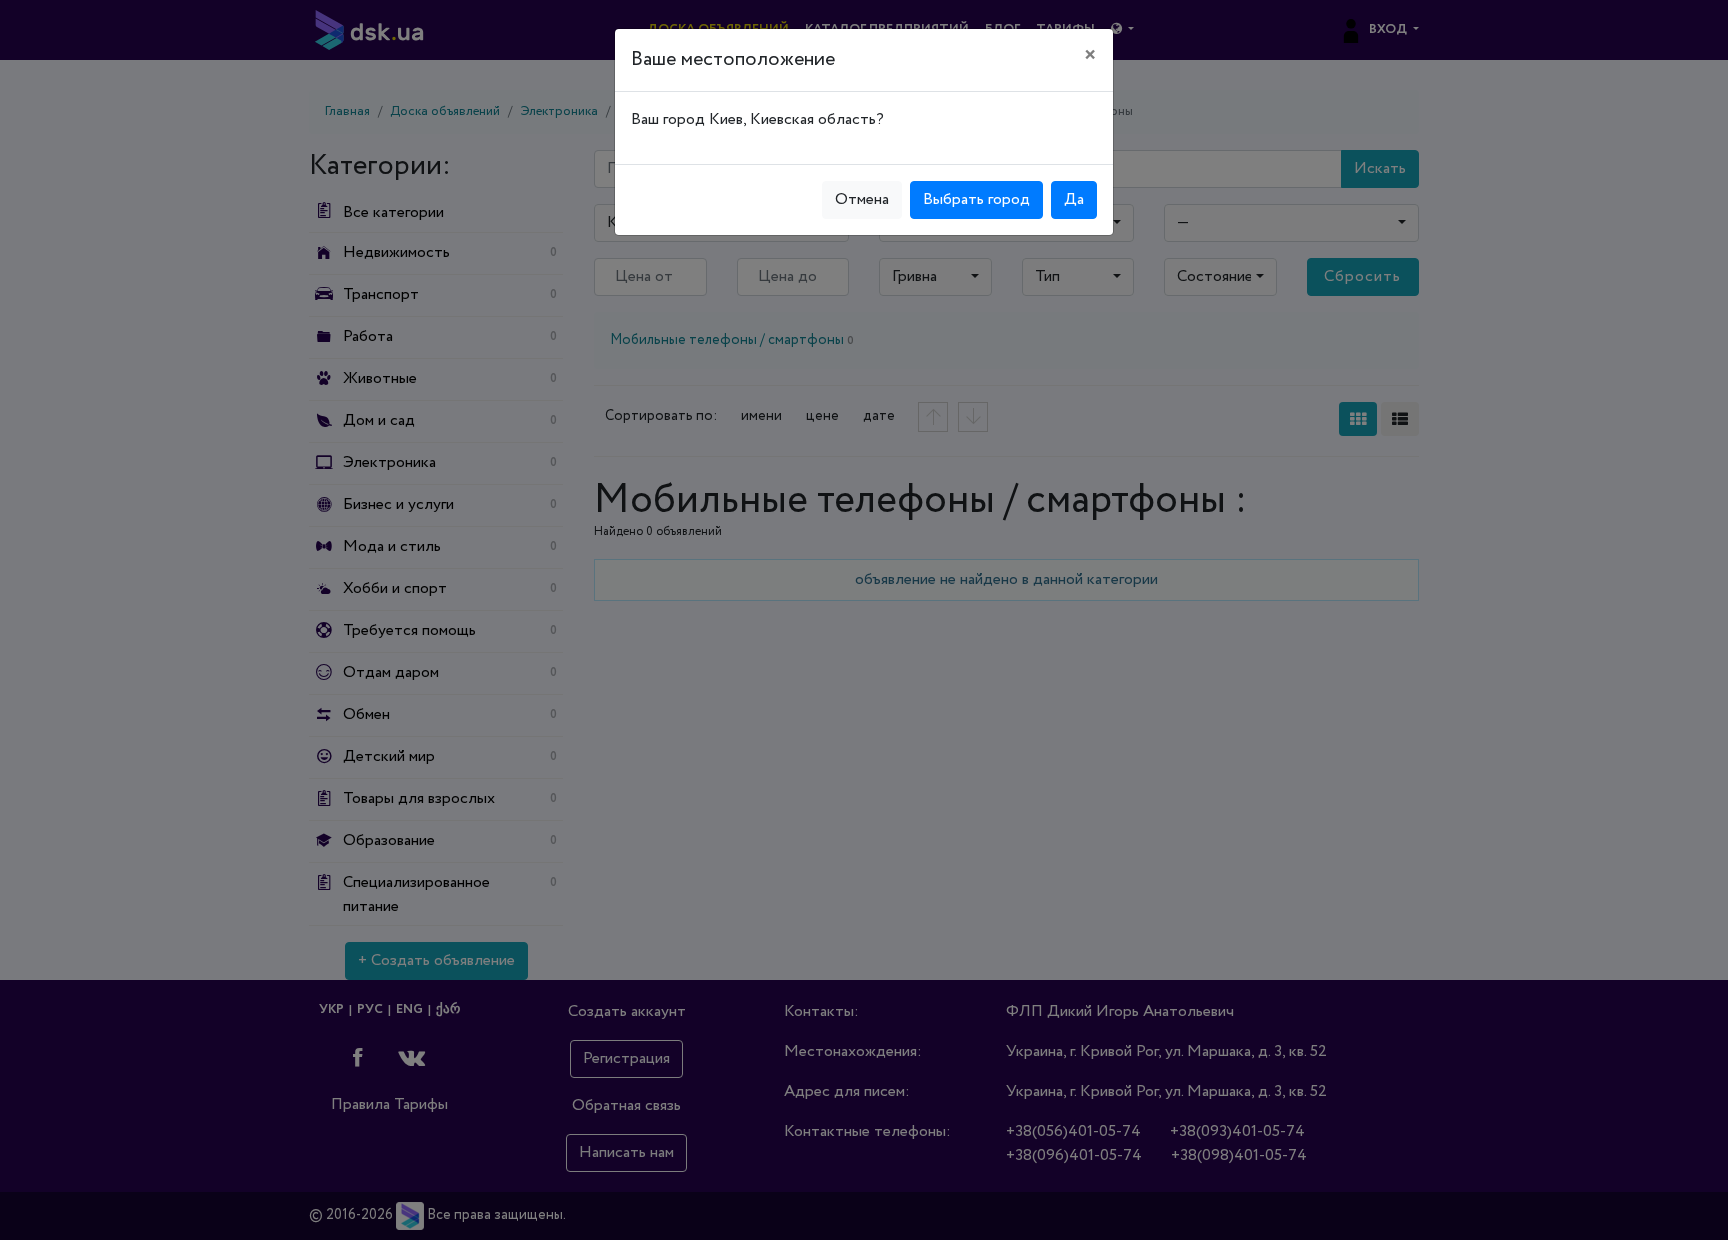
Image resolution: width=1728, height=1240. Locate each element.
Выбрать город (976, 199)
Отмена (862, 199)
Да (1074, 199)
